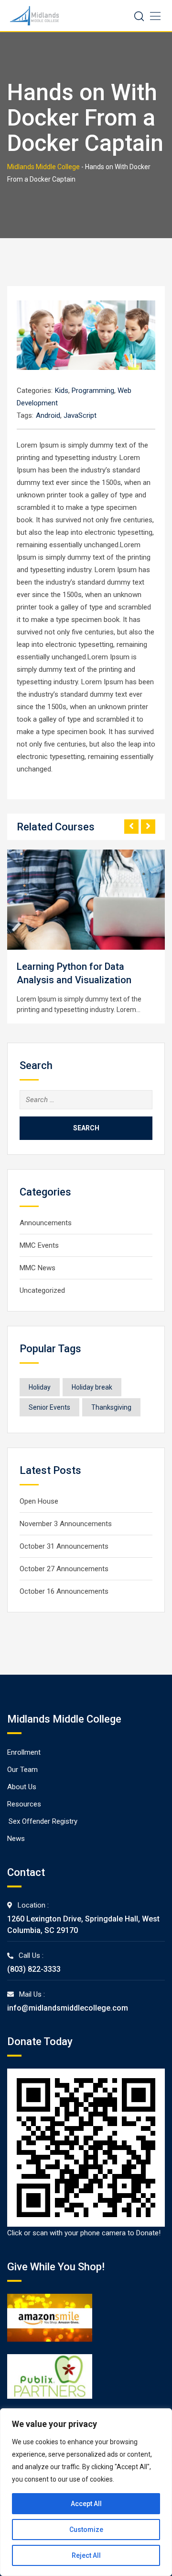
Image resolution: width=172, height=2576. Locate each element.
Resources (24, 1804)
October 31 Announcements (64, 1546)
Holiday (40, 1387)
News (16, 1839)
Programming (93, 391)
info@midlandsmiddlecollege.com (68, 2008)
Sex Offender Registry (43, 1821)
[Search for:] (86, 1100)
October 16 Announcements (64, 1591)
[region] (86, 2492)
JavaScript (80, 415)
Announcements (46, 1223)
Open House (39, 1501)
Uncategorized (42, 1290)
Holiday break (92, 1387)
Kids (62, 391)
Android (48, 415)
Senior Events (49, 1407)
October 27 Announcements (64, 1569)
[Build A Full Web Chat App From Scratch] (135, 900)
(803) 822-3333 (34, 1969)
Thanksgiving (111, 1407)
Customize (86, 2530)
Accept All (86, 2504)
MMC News (38, 1268)
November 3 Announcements (66, 1524)
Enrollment (24, 1752)
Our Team (22, 1770)
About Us (22, 1787)
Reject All (86, 2555)
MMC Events (39, 1245)
